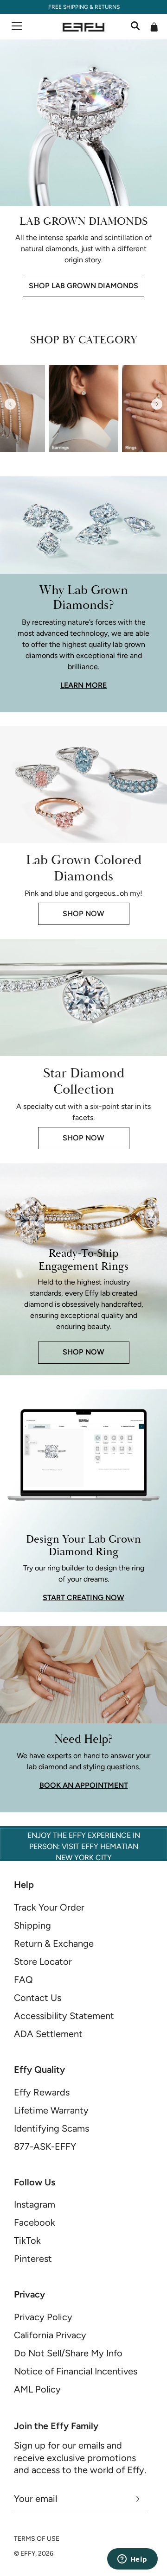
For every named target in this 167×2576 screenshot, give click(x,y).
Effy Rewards (42, 2092)
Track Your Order (49, 1907)
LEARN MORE (83, 685)
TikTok (27, 2241)
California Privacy (50, 2335)
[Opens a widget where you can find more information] (132, 2560)
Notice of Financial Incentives (76, 2371)
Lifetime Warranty (51, 2110)
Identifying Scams (51, 2128)
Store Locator (43, 1962)
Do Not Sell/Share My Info (68, 2353)
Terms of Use (37, 2539)
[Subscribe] (138, 2499)
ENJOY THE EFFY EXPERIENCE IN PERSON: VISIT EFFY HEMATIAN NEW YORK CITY (84, 1846)
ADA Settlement (48, 2034)
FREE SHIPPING (68, 7)
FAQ (23, 1980)
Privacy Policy (43, 2317)
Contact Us (38, 1998)
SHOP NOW (83, 914)
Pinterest (33, 2259)
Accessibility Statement (64, 2016)
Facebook (35, 2222)
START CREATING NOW (83, 1598)
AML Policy (37, 2389)
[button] (10, 404)
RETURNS (107, 7)
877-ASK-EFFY (45, 2146)
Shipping (32, 1925)
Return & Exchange (54, 1943)
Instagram (35, 2204)
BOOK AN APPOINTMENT (84, 1785)
